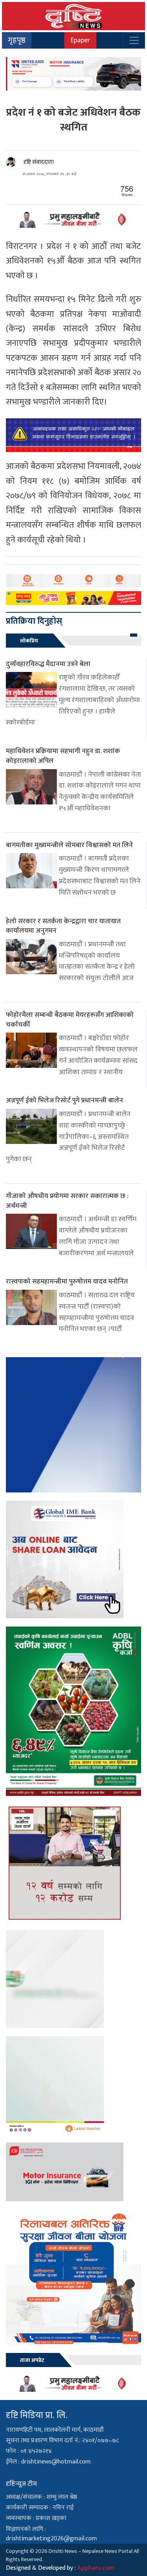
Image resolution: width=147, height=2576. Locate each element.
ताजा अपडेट (32, 2360)
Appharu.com (96, 2568)
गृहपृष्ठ (17, 40)
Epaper (80, 40)
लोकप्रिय (29, 641)
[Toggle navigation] (134, 40)
